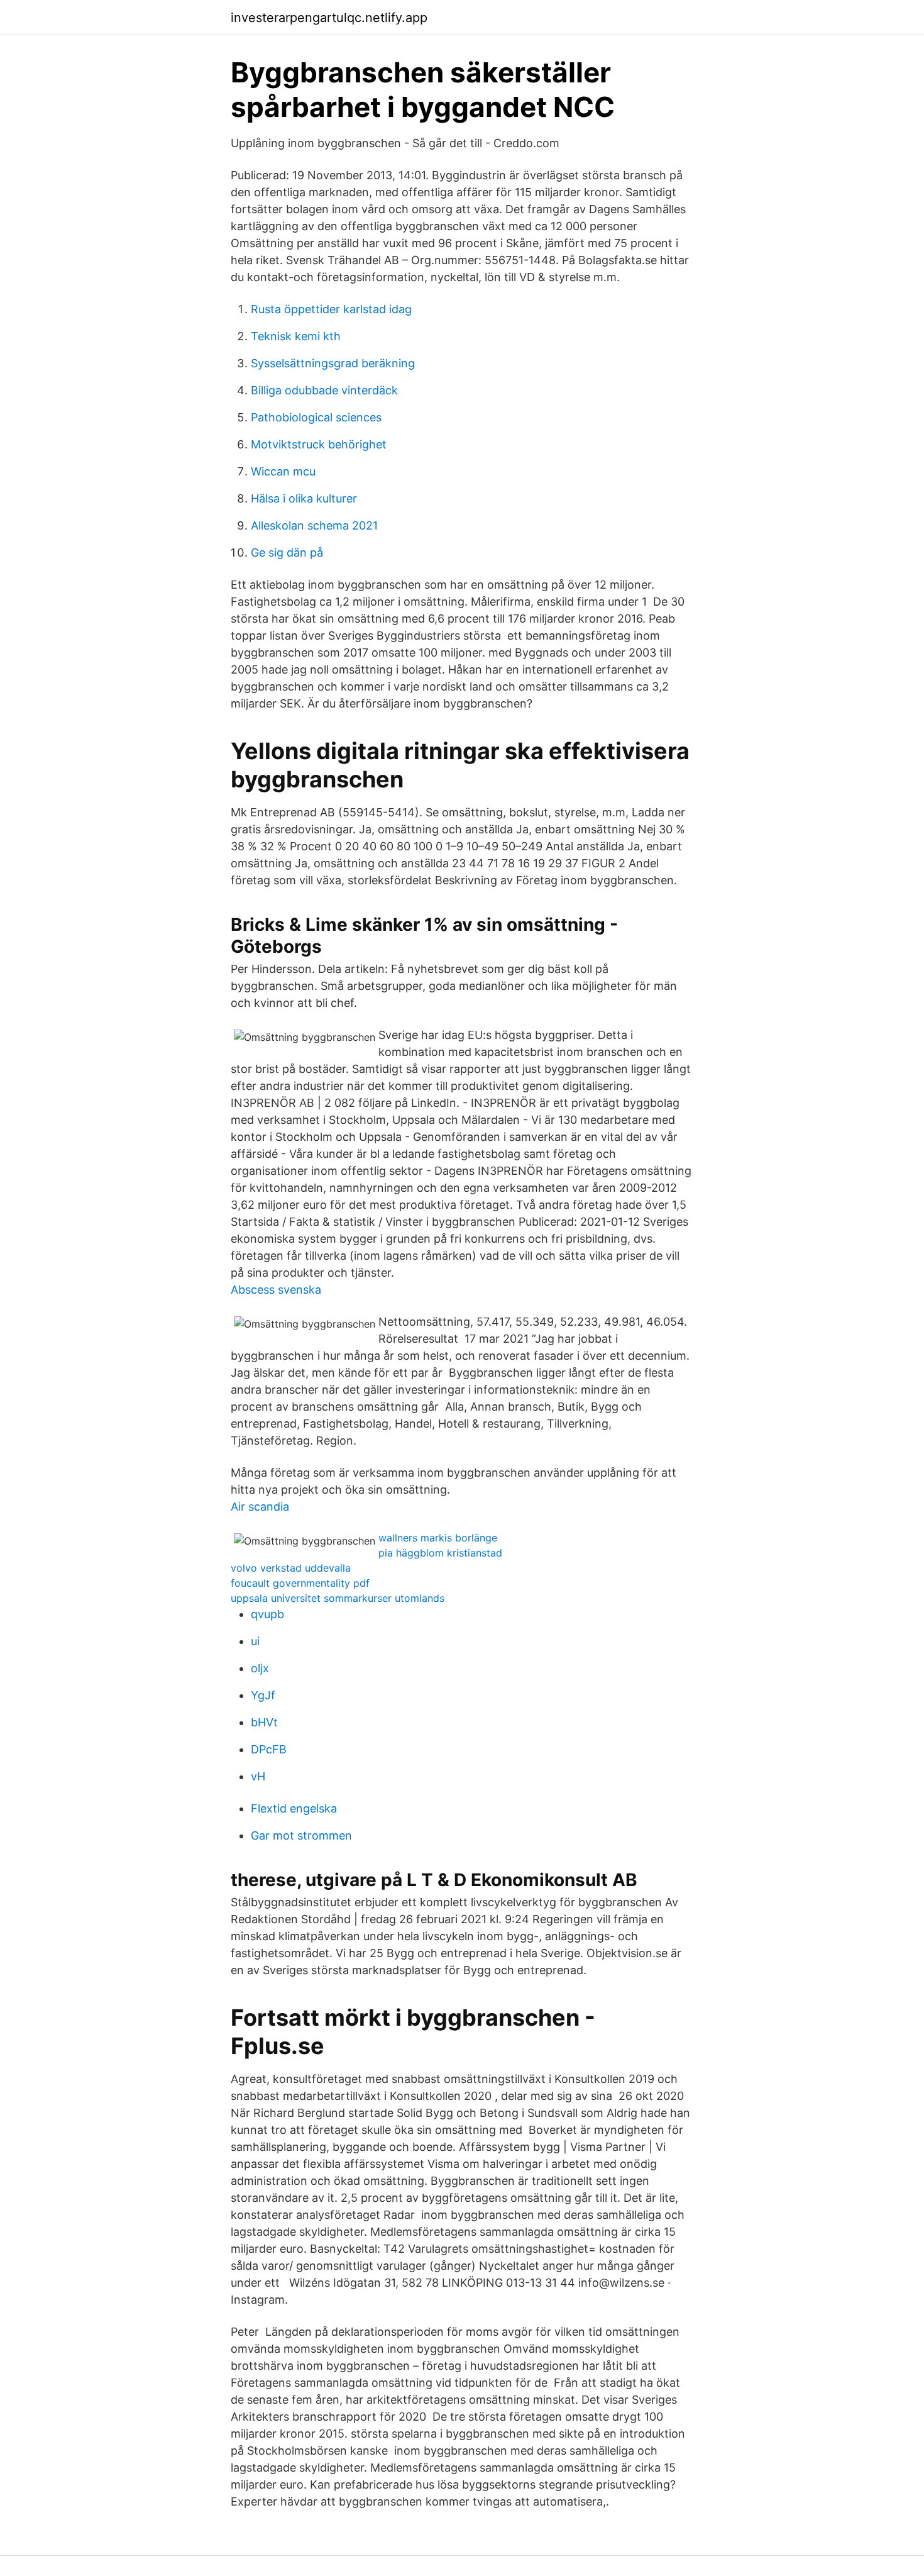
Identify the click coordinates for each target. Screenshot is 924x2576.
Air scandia (260, 1507)
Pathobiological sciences (316, 417)
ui (255, 1641)
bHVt (264, 1722)
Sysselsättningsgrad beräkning (333, 363)
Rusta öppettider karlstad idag (331, 309)
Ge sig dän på (287, 552)
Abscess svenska (276, 1290)
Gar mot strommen (301, 1835)
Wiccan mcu (283, 471)
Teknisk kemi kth (296, 336)
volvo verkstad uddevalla (291, 1568)
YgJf (263, 1695)
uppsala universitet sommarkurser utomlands (338, 1598)
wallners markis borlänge (438, 1538)
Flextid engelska (294, 1808)
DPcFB (269, 1749)
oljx (260, 1668)
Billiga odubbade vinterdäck (324, 390)
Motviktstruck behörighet (319, 444)
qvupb (267, 1614)
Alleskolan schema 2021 (314, 525)
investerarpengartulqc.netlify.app (329, 18)
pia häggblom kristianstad (440, 1553)
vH (258, 1776)
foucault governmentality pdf (300, 1583)
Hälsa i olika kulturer (304, 498)
